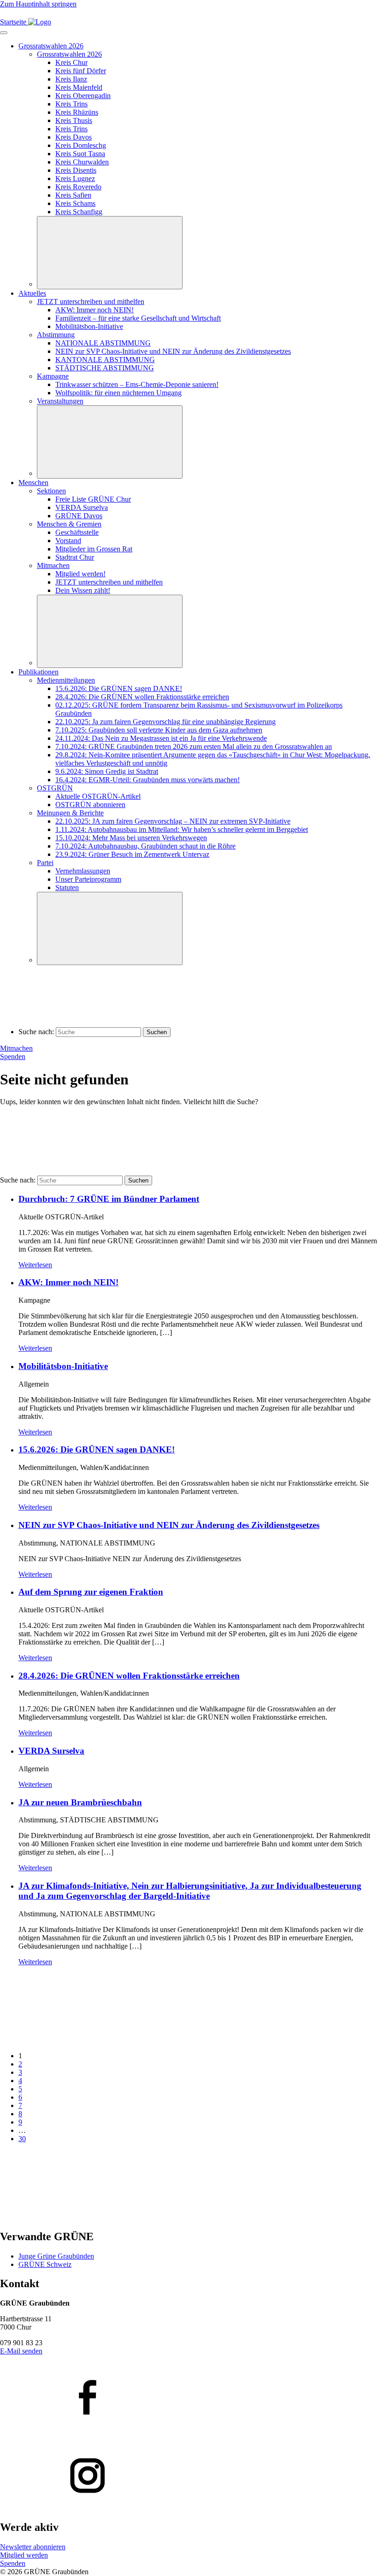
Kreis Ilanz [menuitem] (71, 79)
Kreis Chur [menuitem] (71, 62)
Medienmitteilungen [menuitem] (66, 680)
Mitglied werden (24, 2555)
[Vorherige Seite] (69, 2040)
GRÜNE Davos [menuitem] (79, 516)
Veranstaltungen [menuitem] (60, 401)
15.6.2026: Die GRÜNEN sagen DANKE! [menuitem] (119, 688)
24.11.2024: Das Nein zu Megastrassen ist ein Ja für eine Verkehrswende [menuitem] (161, 738)
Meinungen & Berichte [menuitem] (70, 813)
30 (22, 2139)
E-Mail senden (21, 2351)
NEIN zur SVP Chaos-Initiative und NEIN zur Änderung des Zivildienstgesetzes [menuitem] (173, 351)
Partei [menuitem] (45, 863)
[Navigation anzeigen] (4, 33)
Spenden (13, 1057)
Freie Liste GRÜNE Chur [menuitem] (93, 499)
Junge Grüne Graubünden (56, 2256)
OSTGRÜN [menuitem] (55, 788)
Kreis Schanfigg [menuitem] (79, 212)
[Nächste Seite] (69, 2217)
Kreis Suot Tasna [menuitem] (80, 154)
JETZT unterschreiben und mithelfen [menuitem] (91, 302)
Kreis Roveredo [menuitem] (78, 187)
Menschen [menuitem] (33, 483)
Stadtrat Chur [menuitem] (75, 557)
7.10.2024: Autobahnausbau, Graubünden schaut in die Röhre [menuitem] (145, 846)
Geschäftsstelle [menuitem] (77, 532)
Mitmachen (16, 1048)
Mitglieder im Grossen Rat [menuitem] (94, 549)
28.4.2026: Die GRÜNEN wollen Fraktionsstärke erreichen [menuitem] (142, 697)
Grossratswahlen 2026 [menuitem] (51, 46)
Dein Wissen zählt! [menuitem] (83, 590)
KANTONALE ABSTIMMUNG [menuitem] (105, 360)
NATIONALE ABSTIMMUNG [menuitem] (103, 343)
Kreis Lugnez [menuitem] (75, 179)
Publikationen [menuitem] (38, 672)
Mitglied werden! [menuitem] (80, 574)
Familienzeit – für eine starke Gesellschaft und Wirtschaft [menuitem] (138, 318)
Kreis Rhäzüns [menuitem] (77, 112)
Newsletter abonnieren (33, 2547)
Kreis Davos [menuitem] (74, 137)
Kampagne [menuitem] (53, 376)
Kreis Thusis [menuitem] (74, 120)
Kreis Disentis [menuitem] (76, 170)
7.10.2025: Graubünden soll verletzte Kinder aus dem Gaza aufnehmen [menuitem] (159, 730)
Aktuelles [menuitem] (32, 293)
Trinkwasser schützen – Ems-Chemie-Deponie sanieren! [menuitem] (137, 384)
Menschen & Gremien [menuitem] (69, 524)
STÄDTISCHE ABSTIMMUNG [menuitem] (105, 368)
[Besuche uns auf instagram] (189, 2476)
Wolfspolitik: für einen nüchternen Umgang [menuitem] (118, 393)
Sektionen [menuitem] (51, 491)
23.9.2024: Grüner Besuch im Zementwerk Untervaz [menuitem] (132, 854)
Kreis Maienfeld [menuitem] (79, 87)
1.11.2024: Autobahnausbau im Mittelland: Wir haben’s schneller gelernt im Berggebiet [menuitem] (182, 829)
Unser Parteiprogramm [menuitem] (88, 879)
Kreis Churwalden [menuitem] (82, 162)
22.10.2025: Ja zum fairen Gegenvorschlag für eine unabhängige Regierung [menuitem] (165, 722)
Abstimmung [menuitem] (56, 335)
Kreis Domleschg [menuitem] (81, 145)
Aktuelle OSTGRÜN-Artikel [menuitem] (98, 796)
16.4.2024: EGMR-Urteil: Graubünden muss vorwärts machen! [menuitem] (148, 780)
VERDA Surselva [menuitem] (82, 507)
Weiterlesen (35, 1265)
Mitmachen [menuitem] (53, 565)
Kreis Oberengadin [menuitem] (83, 96)
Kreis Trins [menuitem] (71, 104)
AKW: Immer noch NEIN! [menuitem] (94, 310)
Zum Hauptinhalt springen (38, 4)
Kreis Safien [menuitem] (73, 195)
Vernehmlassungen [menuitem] (83, 871)
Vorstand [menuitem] (68, 541)
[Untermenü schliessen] (110, 253)
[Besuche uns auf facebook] (189, 2398)
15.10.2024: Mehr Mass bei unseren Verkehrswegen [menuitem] (131, 838)
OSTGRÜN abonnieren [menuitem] (90, 805)
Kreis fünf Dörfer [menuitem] (81, 71)
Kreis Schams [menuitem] (75, 203)
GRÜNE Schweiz (45, 2264)
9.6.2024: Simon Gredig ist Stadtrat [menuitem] (107, 771)
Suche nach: (36, 1032)
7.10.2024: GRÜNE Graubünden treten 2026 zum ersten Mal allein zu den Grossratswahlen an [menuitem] (194, 746)
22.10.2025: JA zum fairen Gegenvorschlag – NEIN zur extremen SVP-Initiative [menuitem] (173, 821)
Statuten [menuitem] (67, 887)
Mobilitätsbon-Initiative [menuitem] (89, 326)
